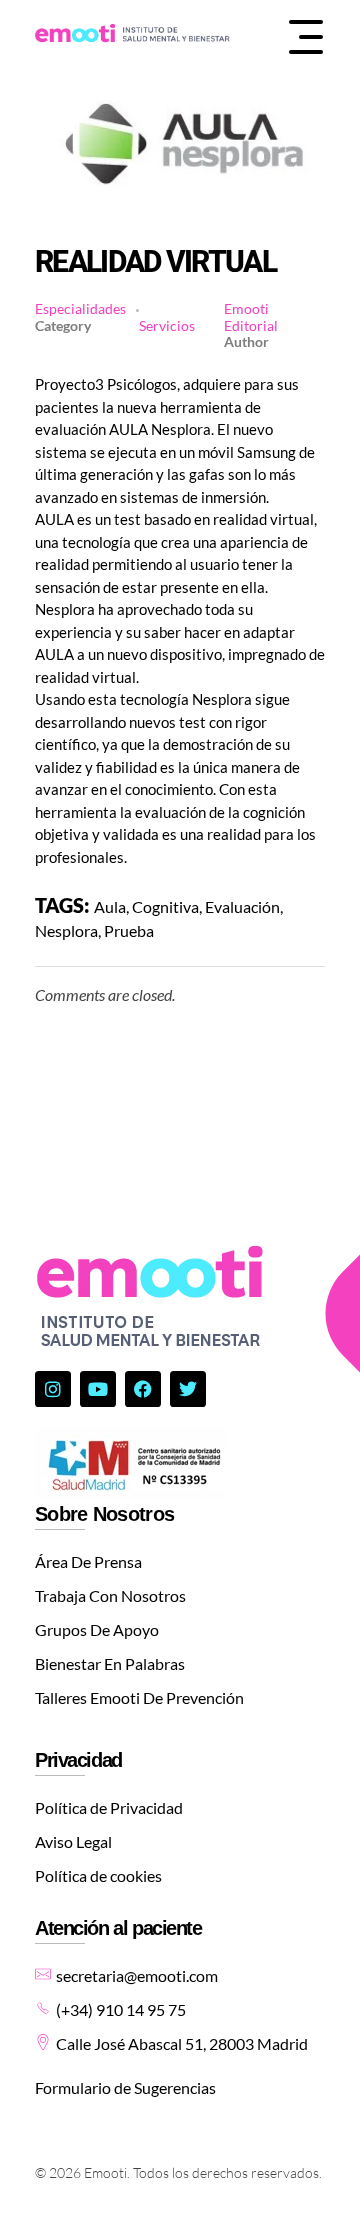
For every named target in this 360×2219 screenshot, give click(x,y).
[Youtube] (98, 1389)
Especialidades (80, 309)
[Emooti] (132, 34)
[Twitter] (188, 1389)
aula (110, 906)
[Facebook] (143, 1389)
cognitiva (165, 906)
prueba (129, 930)
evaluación (242, 906)
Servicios (167, 326)
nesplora (66, 930)
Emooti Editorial (251, 317)
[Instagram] (53, 1389)
